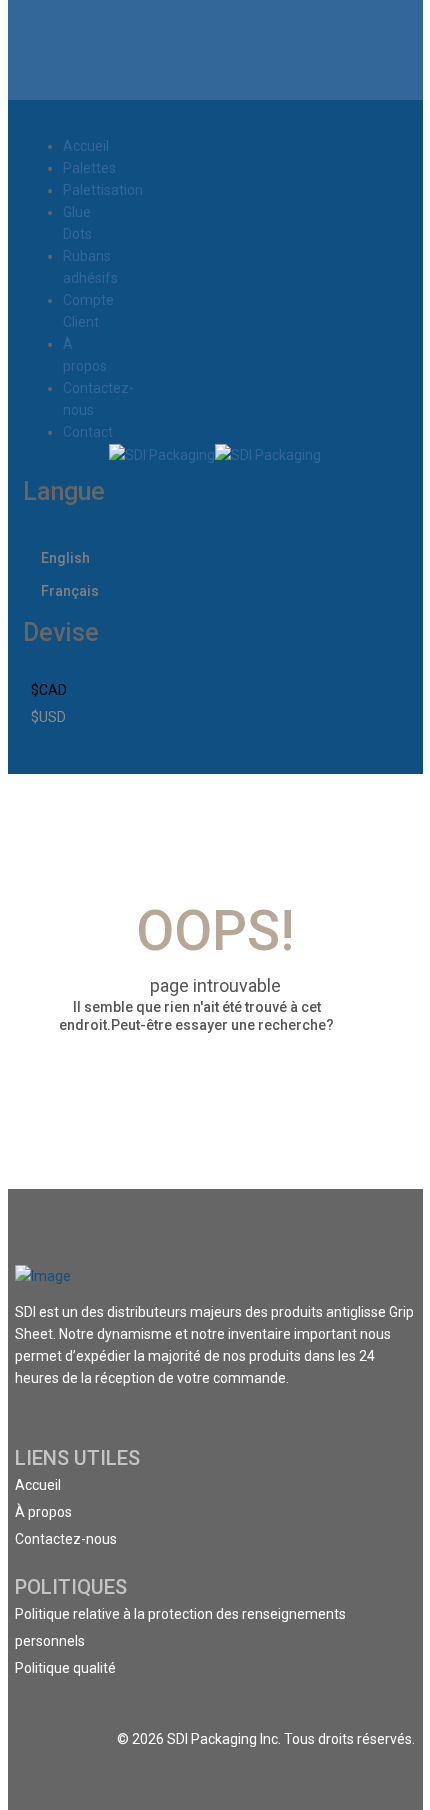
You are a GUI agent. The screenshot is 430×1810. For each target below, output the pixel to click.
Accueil (86, 146)
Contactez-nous (66, 1539)
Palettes (89, 168)
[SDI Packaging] (162, 454)
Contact (88, 432)
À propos (43, 1512)
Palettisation (103, 190)
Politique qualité (65, 1668)
